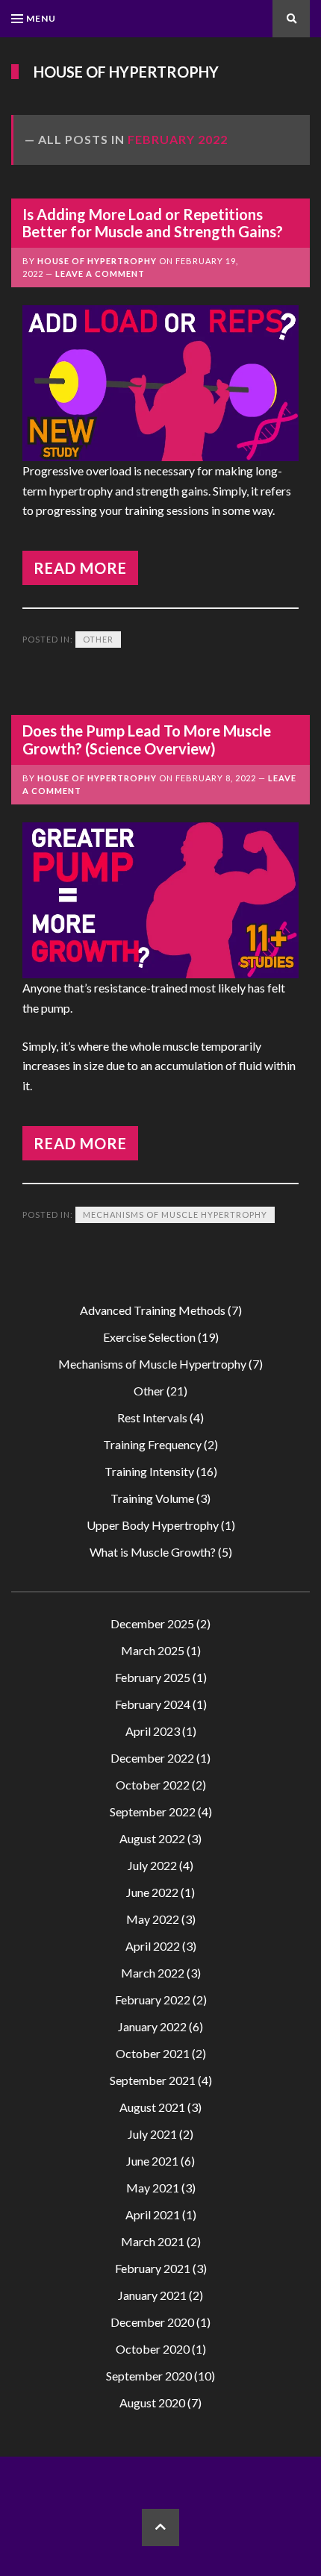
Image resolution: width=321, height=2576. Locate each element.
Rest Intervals (152, 1417)
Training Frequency (152, 1444)
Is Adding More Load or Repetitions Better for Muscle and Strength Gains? (153, 223)
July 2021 (152, 2134)
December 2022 (152, 1758)
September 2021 (153, 2080)
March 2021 (153, 2241)
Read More (80, 568)
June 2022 (152, 1892)
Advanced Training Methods (153, 1310)
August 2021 (152, 2107)
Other (98, 639)
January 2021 (152, 2295)
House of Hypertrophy (126, 72)
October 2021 (153, 2053)
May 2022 (153, 1919)
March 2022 (153, 1973)
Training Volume (152, 1498)
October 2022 (153, 1785)
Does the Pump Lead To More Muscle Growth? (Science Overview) (147, 739)
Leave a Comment (100, 273)
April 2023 (153, 1731)
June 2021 (152, 2161)
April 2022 (153, 1946)
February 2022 (153, 2000)
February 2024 (153, 1704)
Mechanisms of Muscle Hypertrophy (175, 1214)
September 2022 (153, 1811)
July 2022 (152, 1865)
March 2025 (153, 1650)
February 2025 (153, 1677)
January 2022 (152, 2026)
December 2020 (152, 2322)
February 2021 (153, 2268)
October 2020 (153, 2349)
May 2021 (153, 2188)
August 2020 (152, 2403)
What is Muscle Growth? (153, 1552)
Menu (41, 18)
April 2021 (153, 2214)
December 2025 (152, 1623)
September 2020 (149, 2376)
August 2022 (152, 1838)
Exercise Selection (149, 1337)
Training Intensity (149, 1471)
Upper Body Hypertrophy (153, 1525)
